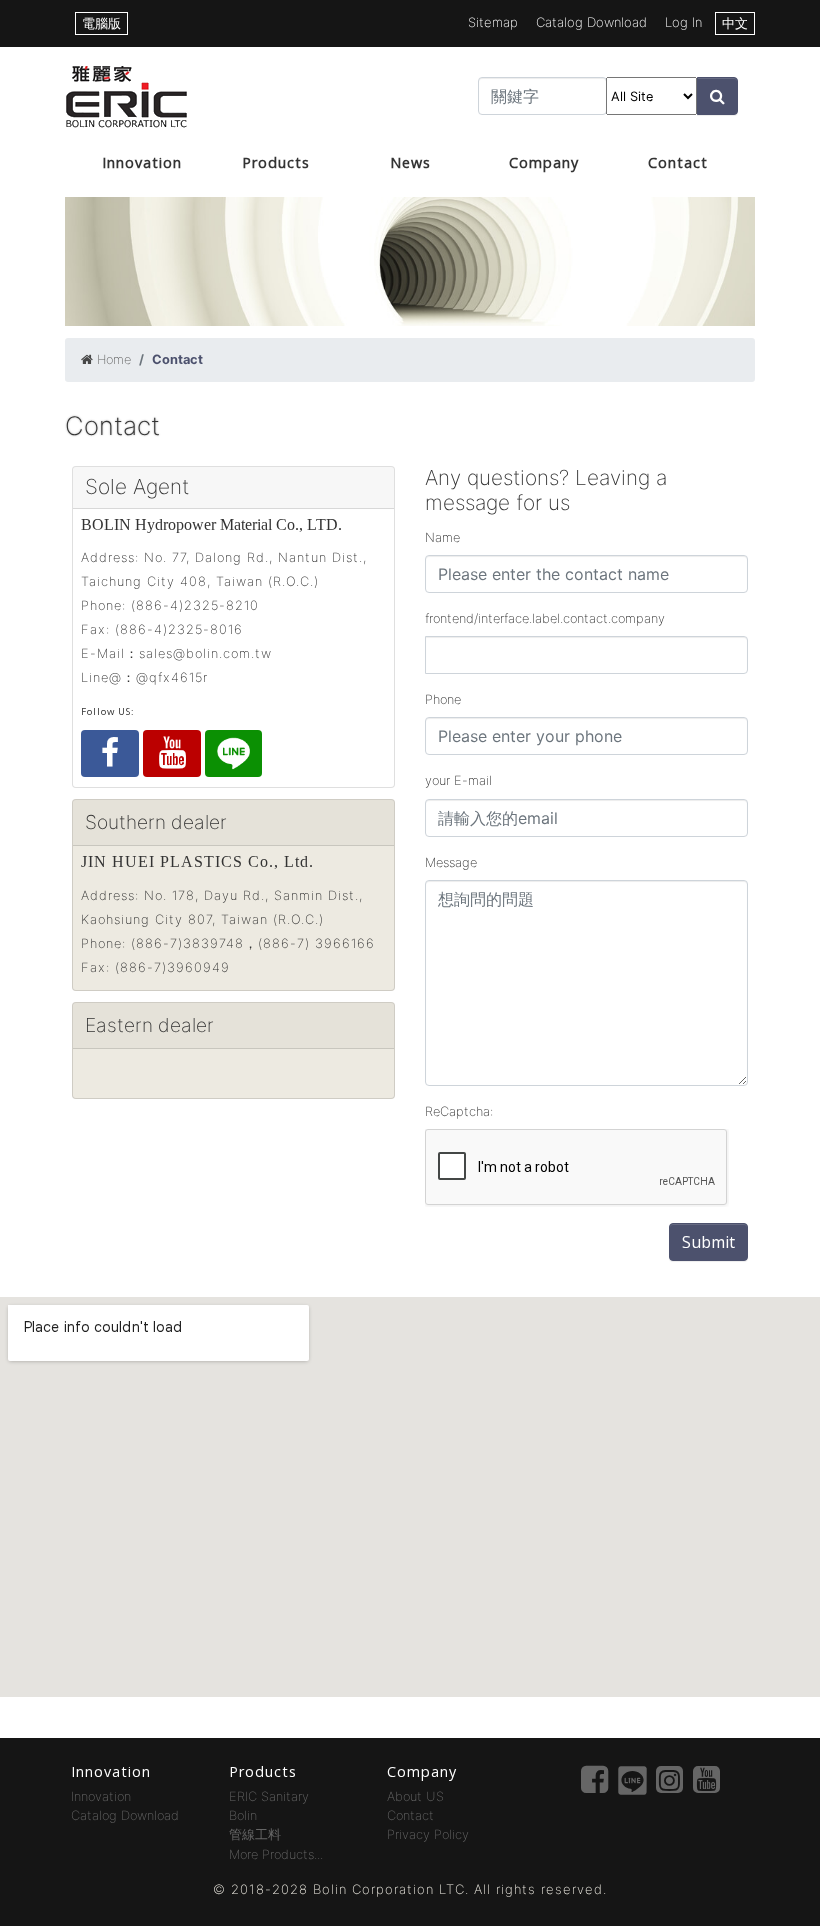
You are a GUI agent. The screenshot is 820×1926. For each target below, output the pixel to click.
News (410, 162)
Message (451, 862)
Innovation (142, 162)
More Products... (276, 1854)
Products (276, 162)
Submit (708, 1242)
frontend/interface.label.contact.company (545, 618)
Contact (678, 162)
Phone (443, 699)
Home (114, 359)
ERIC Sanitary (269, 1796)
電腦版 (101, 23)
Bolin (243, 1815)
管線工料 (255, 1834)
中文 (735, 23)
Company (544, 162)
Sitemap (493, 22)
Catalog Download (591, 22)
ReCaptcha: (459, 1111)
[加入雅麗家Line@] (233, 753)
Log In (683, 22)
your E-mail (458, 780)
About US (415, 1796)
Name (442, 537)
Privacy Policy (428, 1834)
